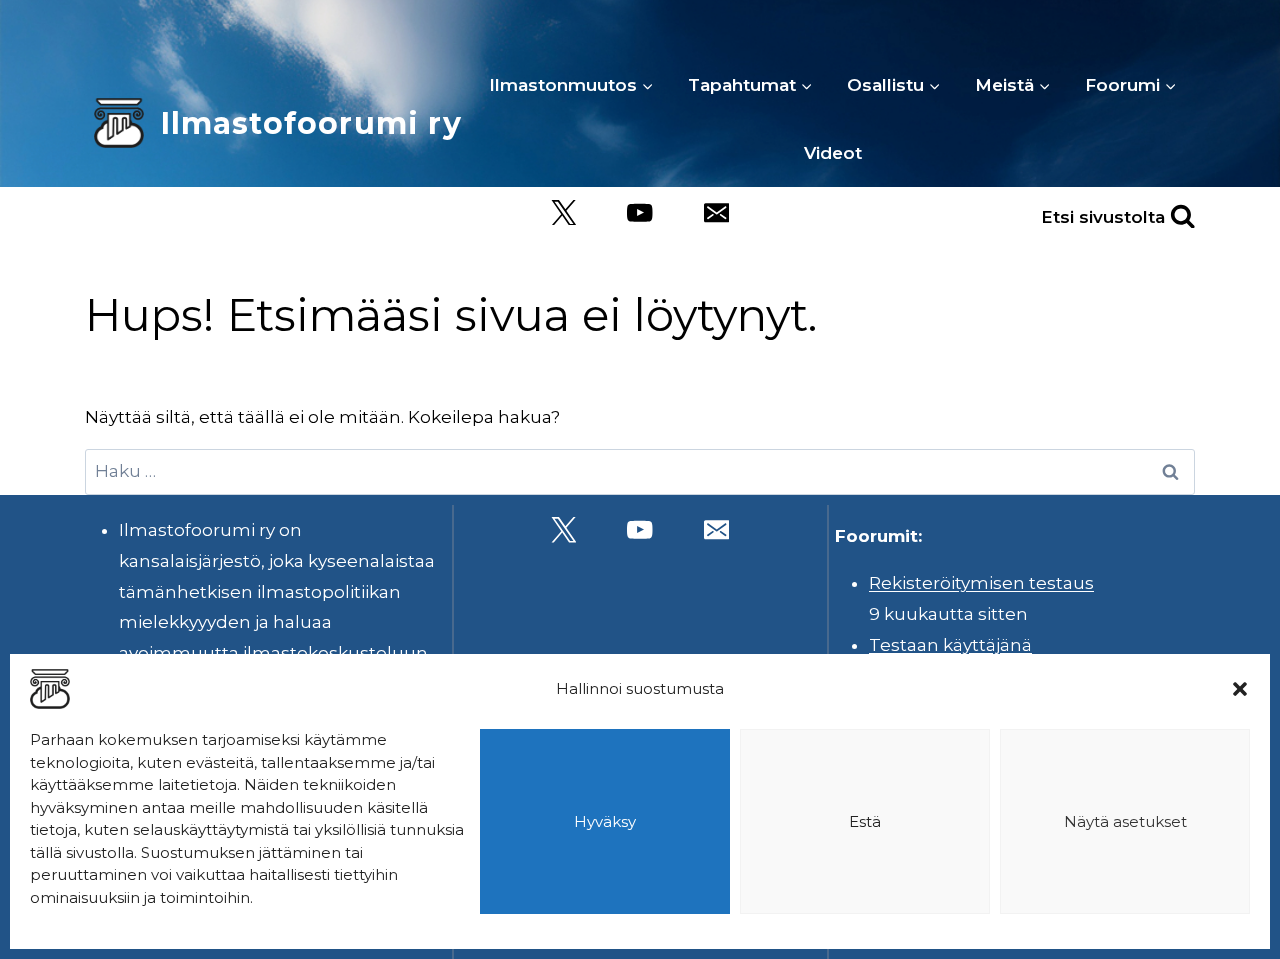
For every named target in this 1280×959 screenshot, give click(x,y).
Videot (833, 153)
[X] (563, 212)
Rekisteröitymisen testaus (981, 583)
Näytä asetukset (1125, 821)
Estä (865, 821)
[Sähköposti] (716, 212)
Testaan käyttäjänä (950, 645)
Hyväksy (605, 821)
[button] (1240, 689)
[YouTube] (640, 212)
